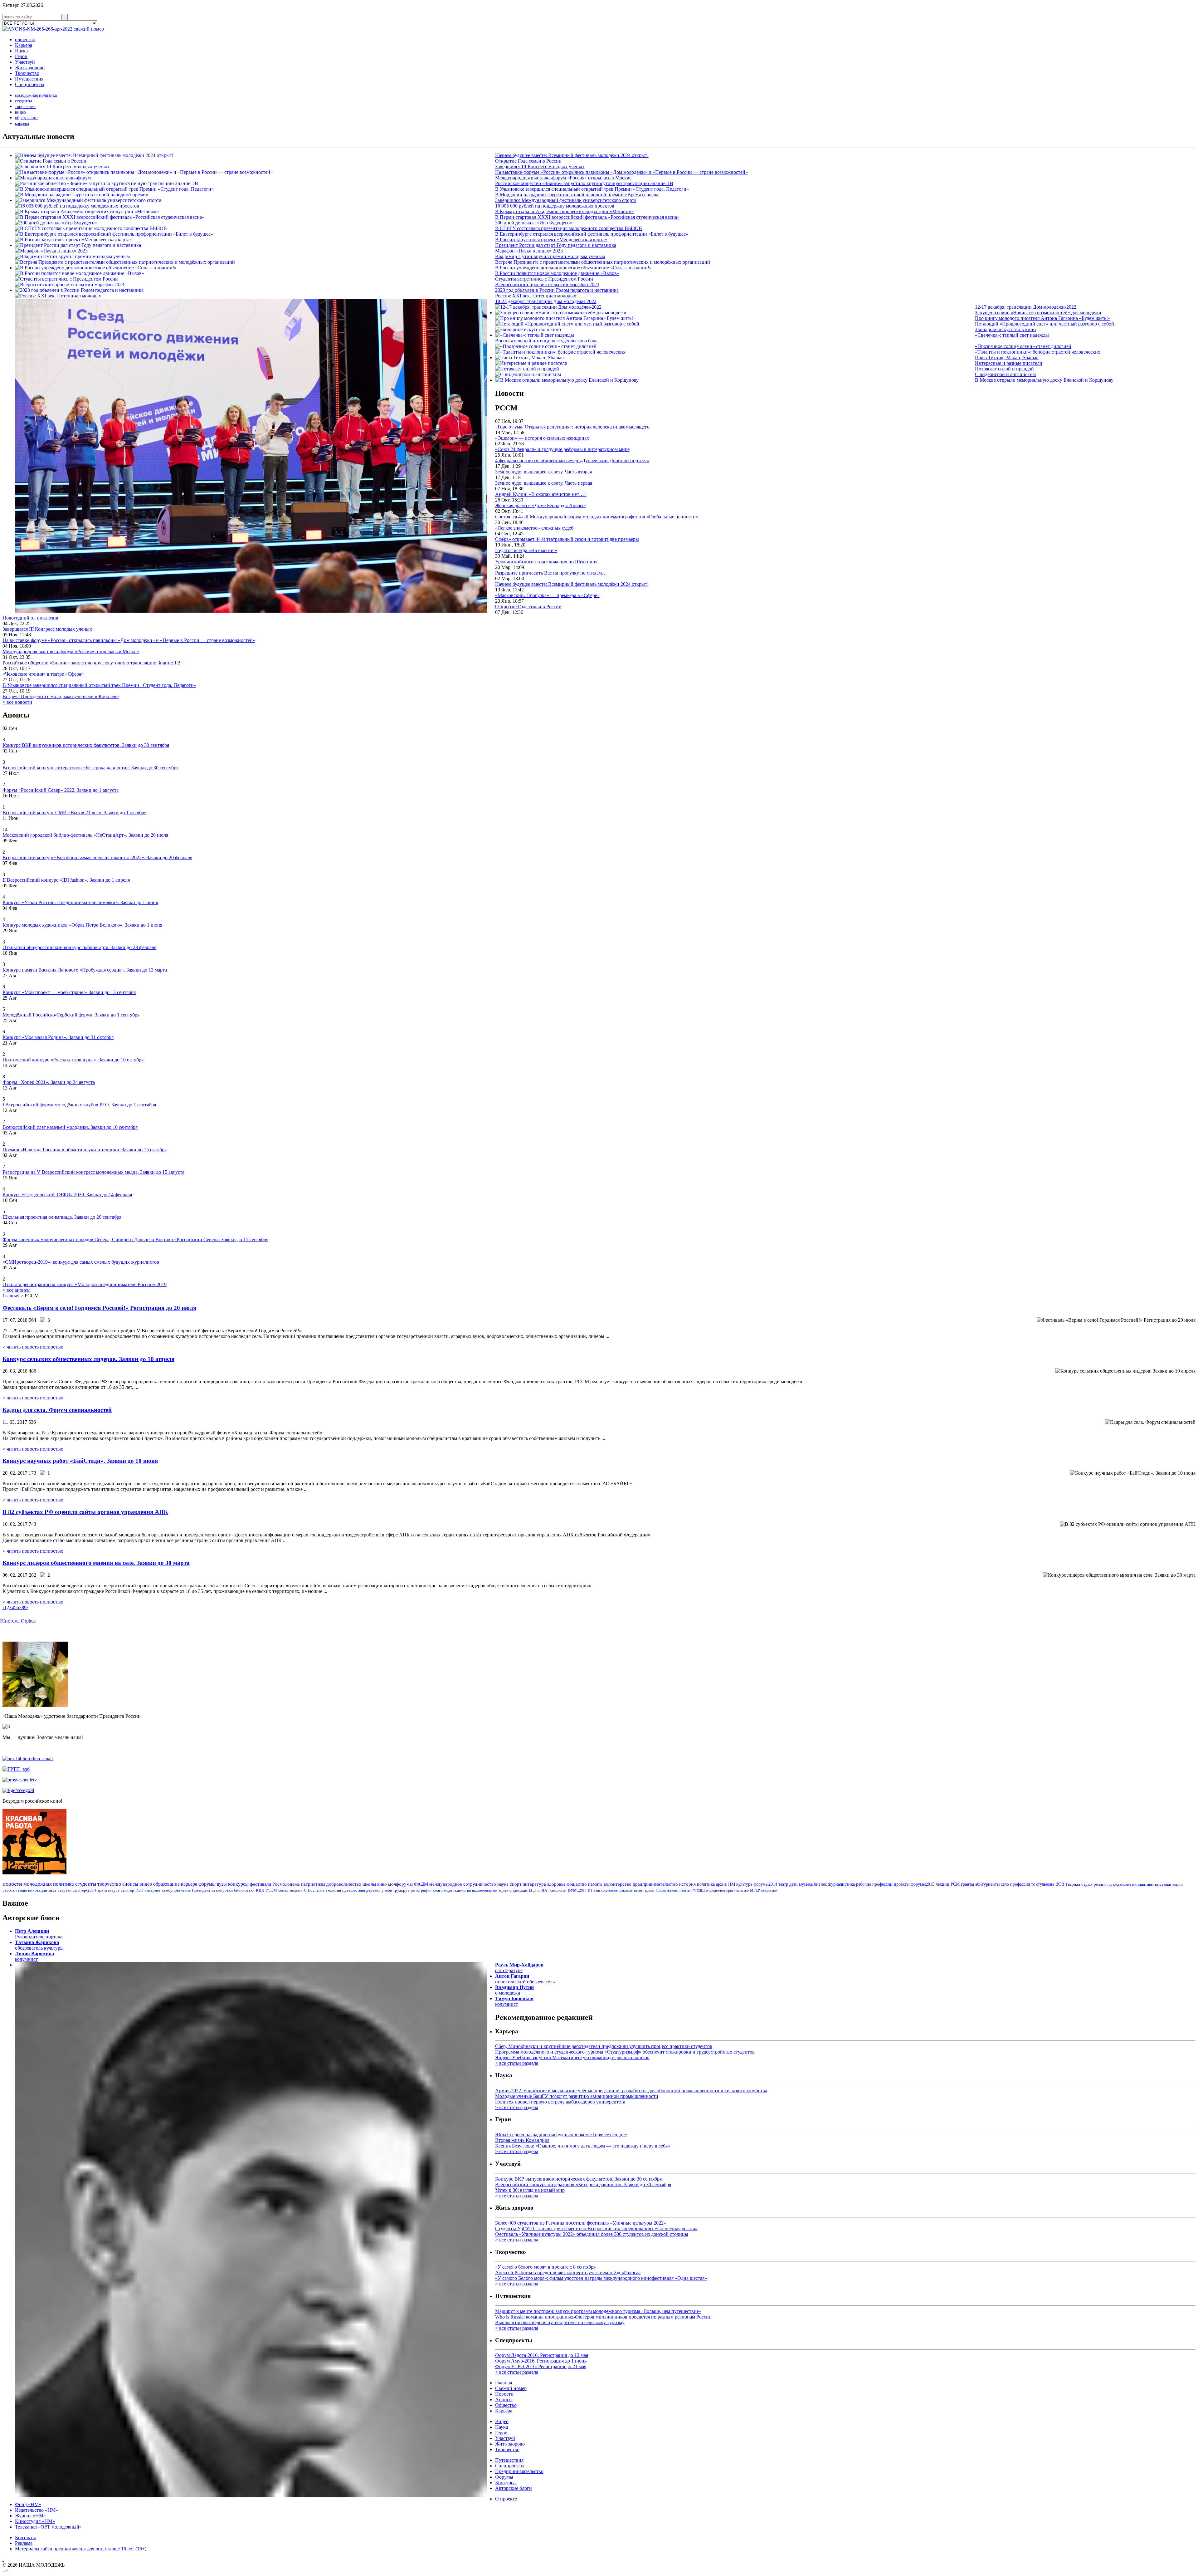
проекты (902, 1884)
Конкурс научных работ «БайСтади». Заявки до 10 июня (80, 1461)
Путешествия (29, 79)
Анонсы (504, 2400)
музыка (806, 1884)
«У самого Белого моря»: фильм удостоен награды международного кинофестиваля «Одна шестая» (601, 2278)
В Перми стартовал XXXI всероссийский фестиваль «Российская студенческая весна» (587, 217)
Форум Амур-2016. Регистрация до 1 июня (541, 2361)
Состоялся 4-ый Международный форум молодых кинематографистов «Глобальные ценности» (597, 517)
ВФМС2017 (577, 1890)
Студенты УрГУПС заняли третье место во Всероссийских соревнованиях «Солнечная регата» (596, 2228)
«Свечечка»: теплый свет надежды (1012, 335)
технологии (462, 1890)
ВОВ (1060, 1884)
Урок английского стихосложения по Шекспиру (546, 562)
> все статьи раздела (517, 2063)
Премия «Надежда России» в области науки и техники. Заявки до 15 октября (85, 1150)
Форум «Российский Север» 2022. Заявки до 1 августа (61, 790)
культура (744, 1884)
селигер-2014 (84, 1890)
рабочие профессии (874, 1884)
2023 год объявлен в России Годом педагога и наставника (557, 290)
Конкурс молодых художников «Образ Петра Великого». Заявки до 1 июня (82, 925)
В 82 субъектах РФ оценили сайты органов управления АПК (85, 1512)
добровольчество (344, 1884)
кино (382, 1884)
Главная (11, 1296)
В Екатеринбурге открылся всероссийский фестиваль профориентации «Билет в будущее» (592, 234)
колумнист (34, 1956)
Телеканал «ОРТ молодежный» (48, 2527)
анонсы (130, 1884)
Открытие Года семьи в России (528, 161)
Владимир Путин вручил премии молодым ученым (550, 256)
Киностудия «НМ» (35, 2521)
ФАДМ (421, 1884)
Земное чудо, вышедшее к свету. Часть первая (544, 483)
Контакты (25, 2537)
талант (639, 1890)
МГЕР (755, 1890)
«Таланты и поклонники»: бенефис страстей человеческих (1038, 352)
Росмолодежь (286, 1884)
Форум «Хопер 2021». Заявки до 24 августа (49, 1082)
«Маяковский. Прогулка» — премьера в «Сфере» (547, 595)
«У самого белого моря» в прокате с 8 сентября (545, 2267)
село (1005, 1884)
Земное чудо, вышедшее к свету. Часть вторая (543, 472)
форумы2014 (765, 1884)
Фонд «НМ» (28, 2504)
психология (558, 1890)
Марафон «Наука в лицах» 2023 (529, 251)
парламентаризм (485, 1890)
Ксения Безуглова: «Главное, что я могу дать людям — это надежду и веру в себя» (583, 2146)
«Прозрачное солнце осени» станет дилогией (1023, 346)
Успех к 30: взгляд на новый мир (530, 2190)
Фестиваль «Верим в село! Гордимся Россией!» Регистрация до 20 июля (99, 1308)
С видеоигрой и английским (1005, 374)
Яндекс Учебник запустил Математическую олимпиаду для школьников (572, 2057)
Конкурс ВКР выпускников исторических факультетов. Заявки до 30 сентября (86, 745)
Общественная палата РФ (676, 1890)
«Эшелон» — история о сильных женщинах (542, 438)
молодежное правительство (727, 1890)
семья (283, 1890)
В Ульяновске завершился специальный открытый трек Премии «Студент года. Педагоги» (592, 189)
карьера (22, 123)
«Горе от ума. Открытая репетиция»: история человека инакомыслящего (572, 427)
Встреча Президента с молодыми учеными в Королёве (61, 696)
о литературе (519, 1968)
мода (448, 1890)
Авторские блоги (514, 2488)
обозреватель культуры (39, 1945)
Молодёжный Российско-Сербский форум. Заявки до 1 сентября (71, 1015)
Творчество (27, 73)
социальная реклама (617, 1890)
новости (12, 1884)
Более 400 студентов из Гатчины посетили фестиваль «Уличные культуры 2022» (581, 2223)
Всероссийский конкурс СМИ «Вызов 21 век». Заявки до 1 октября (74, 813)
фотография (421, 1890)
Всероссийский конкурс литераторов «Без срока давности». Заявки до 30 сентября (90, 768)
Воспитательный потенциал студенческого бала (546, 341)
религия (1101, 1884)
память (595, 1884)
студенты (23, 101)
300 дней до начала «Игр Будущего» (534, 223)
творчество (25, 107)
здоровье (556, 1884)
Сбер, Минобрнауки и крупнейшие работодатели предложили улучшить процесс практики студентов (604, 2046)
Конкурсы (506, 2483)
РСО (139, 1890)
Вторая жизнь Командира (522, 2140)
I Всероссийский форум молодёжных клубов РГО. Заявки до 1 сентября (79, 1105)
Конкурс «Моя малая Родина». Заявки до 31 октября (58, 1037)
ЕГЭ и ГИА (538, 1890)
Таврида (1073, 1884)
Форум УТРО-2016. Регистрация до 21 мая (541, 2366)
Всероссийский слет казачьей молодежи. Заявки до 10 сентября (70, 1127)
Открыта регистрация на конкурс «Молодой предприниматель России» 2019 (85, 1284)
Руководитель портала (39, 1934)
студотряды (519, 1890)
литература (534, 1884)
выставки (1163, 1884)
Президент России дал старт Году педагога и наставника (556, 245)
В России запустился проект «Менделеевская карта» (551, 240)
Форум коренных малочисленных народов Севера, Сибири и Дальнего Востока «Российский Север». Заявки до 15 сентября (135, 1239)
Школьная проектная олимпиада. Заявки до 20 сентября (62, 1217)
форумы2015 (923, 1884)
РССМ (271, 1890)
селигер (127, 1890)
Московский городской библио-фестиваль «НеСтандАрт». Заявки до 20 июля (85, 835)
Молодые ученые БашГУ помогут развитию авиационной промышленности (577, 2096)
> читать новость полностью (33, 1347)
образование (27, 118)
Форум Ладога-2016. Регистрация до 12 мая (542, 2355)
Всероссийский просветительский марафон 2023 (547, 284)
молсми (296, 1890)
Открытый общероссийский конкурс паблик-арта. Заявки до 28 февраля (79, 947)
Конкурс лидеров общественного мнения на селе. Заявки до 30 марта (96, 1563)
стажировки (222, 1890)
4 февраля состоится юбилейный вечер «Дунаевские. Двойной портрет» (572, 460)
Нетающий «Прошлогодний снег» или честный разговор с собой (1045, 324)
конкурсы (238, 1884)
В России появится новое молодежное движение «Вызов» (557, 273)
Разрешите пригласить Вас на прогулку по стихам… (551, 573)
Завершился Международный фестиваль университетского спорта (566, 200)
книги (438, 1890)
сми (597, 1890)
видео (20, 112)
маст (52, 1890)
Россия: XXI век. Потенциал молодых (536, 296)
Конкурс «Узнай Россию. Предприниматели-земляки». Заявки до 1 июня (80, 902)
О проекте (506, 2499)
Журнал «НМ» (30, 2516)
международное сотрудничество (463, 1884)
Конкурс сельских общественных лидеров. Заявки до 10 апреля (88, 1359)
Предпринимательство (519, 2471)
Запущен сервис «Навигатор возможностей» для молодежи (1038, 313)
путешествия (354, 1890)
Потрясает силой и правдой (1004, 369)
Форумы (504, 2477)
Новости (504, 2394)
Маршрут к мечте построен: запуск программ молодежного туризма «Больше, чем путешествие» (598, 2311)
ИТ (590, 1890)
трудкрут (401, 1890)
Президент (201, 1890)
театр (783, 1884)
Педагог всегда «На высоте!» (526, 550)
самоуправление (176, 1890)
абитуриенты (987, 1884)
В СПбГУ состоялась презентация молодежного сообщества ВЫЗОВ (569, 228)
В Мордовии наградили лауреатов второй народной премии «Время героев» (577, 195)
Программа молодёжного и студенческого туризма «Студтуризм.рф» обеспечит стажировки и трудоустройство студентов (625, 2052)
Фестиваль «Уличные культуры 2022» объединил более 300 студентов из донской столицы (592, 2234)
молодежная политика (36, 95)
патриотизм (313, 1884)
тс (1033, 1884)
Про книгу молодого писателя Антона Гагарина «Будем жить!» (1043, 318)
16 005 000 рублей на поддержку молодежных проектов (555, 206)
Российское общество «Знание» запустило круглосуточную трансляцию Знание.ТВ (584, 183)
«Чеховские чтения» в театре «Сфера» (43, 674)
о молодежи (514, 1990)
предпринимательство (655, 1884)
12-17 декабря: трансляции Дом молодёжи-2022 (1026, 307)
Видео (502, 2421)
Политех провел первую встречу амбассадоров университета (560, 2102)
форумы (207, 1884)
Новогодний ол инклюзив (30, 618)
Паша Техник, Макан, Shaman (1007, 358)
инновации (38, 1890)
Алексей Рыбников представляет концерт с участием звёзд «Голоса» (568, 2272)
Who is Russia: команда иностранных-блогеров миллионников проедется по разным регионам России (603, 2317)
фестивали (261, 1884)
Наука (21, 51)
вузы (222, 1884)
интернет (153, 1890)
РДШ (701, 1890)
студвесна (1045, 1884)
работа (9, 1890)
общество (25, 39)
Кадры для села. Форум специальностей (57, 1410)
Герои (21, 56)
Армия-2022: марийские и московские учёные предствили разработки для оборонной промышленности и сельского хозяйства (631, 2091)
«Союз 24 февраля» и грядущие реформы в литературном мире (562, 449)
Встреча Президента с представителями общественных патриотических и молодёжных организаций (603, 262)
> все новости (17, 702)
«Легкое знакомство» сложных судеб (534, 528)
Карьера (24, 45)
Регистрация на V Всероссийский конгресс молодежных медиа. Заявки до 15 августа (93, 1172)
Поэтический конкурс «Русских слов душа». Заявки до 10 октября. (74, 1060)
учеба (387, 1890)
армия (650, 1890)
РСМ (955, 1884)
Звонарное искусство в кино (1005, 329)
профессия (1020, 1884)
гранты (967, 1884)
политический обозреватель (525, 1979)
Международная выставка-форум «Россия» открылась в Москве (563, 178)
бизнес (820, 1884)
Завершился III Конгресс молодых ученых (540, 167)
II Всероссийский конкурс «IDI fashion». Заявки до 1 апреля (66, 880)
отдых (1087, 1884)
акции (1178, 1884)
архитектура (108, 1890)
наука (503, 1884)
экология (333, 1890)
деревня (373, 1890)
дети (794, 1884)
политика (706, 1884)
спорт (516, 1884)
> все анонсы (17, 1290)
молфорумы (400, 1884)
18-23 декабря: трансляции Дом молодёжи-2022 (546, 301)
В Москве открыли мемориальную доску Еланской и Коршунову (1044, 380)
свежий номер (89, 29)
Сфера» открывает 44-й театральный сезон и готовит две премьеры (567, 539)
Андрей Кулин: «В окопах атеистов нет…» (541, 494)
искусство (769, 1890)
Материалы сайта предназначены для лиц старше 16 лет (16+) (81, 2549)
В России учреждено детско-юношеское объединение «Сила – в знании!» (573, 268)
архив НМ (726, 1884)
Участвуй (25, 62)
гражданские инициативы (1131, 1884)
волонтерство (618, 1884)
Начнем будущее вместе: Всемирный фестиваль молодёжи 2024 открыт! (572, 155)
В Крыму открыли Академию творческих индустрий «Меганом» (565, 211)
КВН (260, 1890)
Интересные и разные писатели (1009, 363)
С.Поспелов (314, 1890)
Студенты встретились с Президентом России (544, 279)
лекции (942, 1884)
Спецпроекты (30, 84)
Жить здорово (30, 68)
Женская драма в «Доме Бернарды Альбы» (541, 505)
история (687, 1884)
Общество (506, 2405)
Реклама (24, 2543)
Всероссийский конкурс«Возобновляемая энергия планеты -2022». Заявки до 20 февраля (97, 857)
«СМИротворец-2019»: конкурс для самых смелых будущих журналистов (81, 1262)
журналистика (841, 1884)
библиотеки (244, 1890)
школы (369, 1884)
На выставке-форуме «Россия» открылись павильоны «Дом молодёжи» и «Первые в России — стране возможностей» (621, 172)
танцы (21, 1890)
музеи (504, 1890)
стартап (65, 1890)
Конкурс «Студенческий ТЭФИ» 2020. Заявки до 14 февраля (67, 1195)
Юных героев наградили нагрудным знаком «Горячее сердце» (561, 2135)
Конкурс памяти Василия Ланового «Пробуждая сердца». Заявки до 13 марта (85, 970)
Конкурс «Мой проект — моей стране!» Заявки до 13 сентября (69, 992)
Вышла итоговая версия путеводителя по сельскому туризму (560, 2322)
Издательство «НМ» (37, 2510)
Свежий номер (511, 2388)
